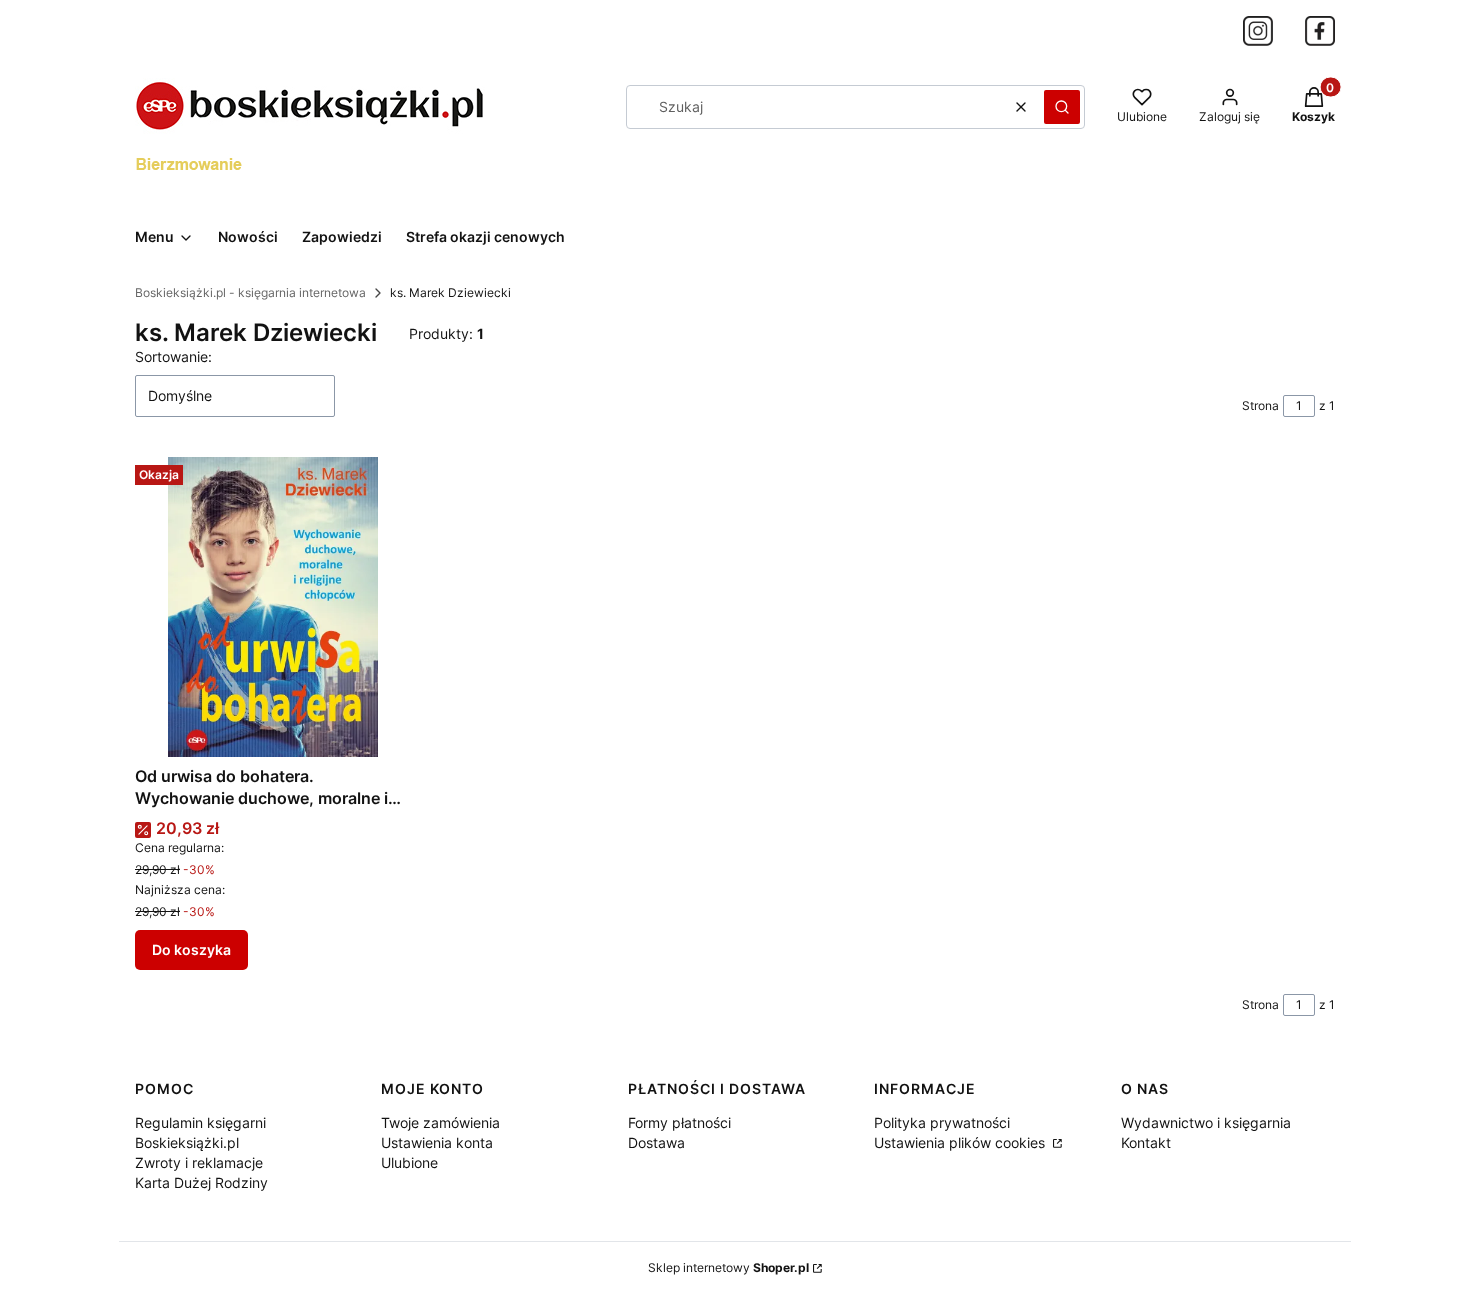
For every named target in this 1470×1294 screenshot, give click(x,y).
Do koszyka (191, 949)
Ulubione (409, 1162)
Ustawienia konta (437, 1142)
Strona (1260, 405)
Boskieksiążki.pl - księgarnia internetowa (250, 292)
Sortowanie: (173, 356)
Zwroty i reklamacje (199, 1162)
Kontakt (1146, 1142)
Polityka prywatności (942, 1122)
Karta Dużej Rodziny (201, 1182)
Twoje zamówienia (440, 1122)
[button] (1062, 107)
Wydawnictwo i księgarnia (1206, 1122)
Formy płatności (679, 1122)
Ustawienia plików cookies (961, 1142)
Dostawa (656, 1142)
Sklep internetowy (728, 1267)
